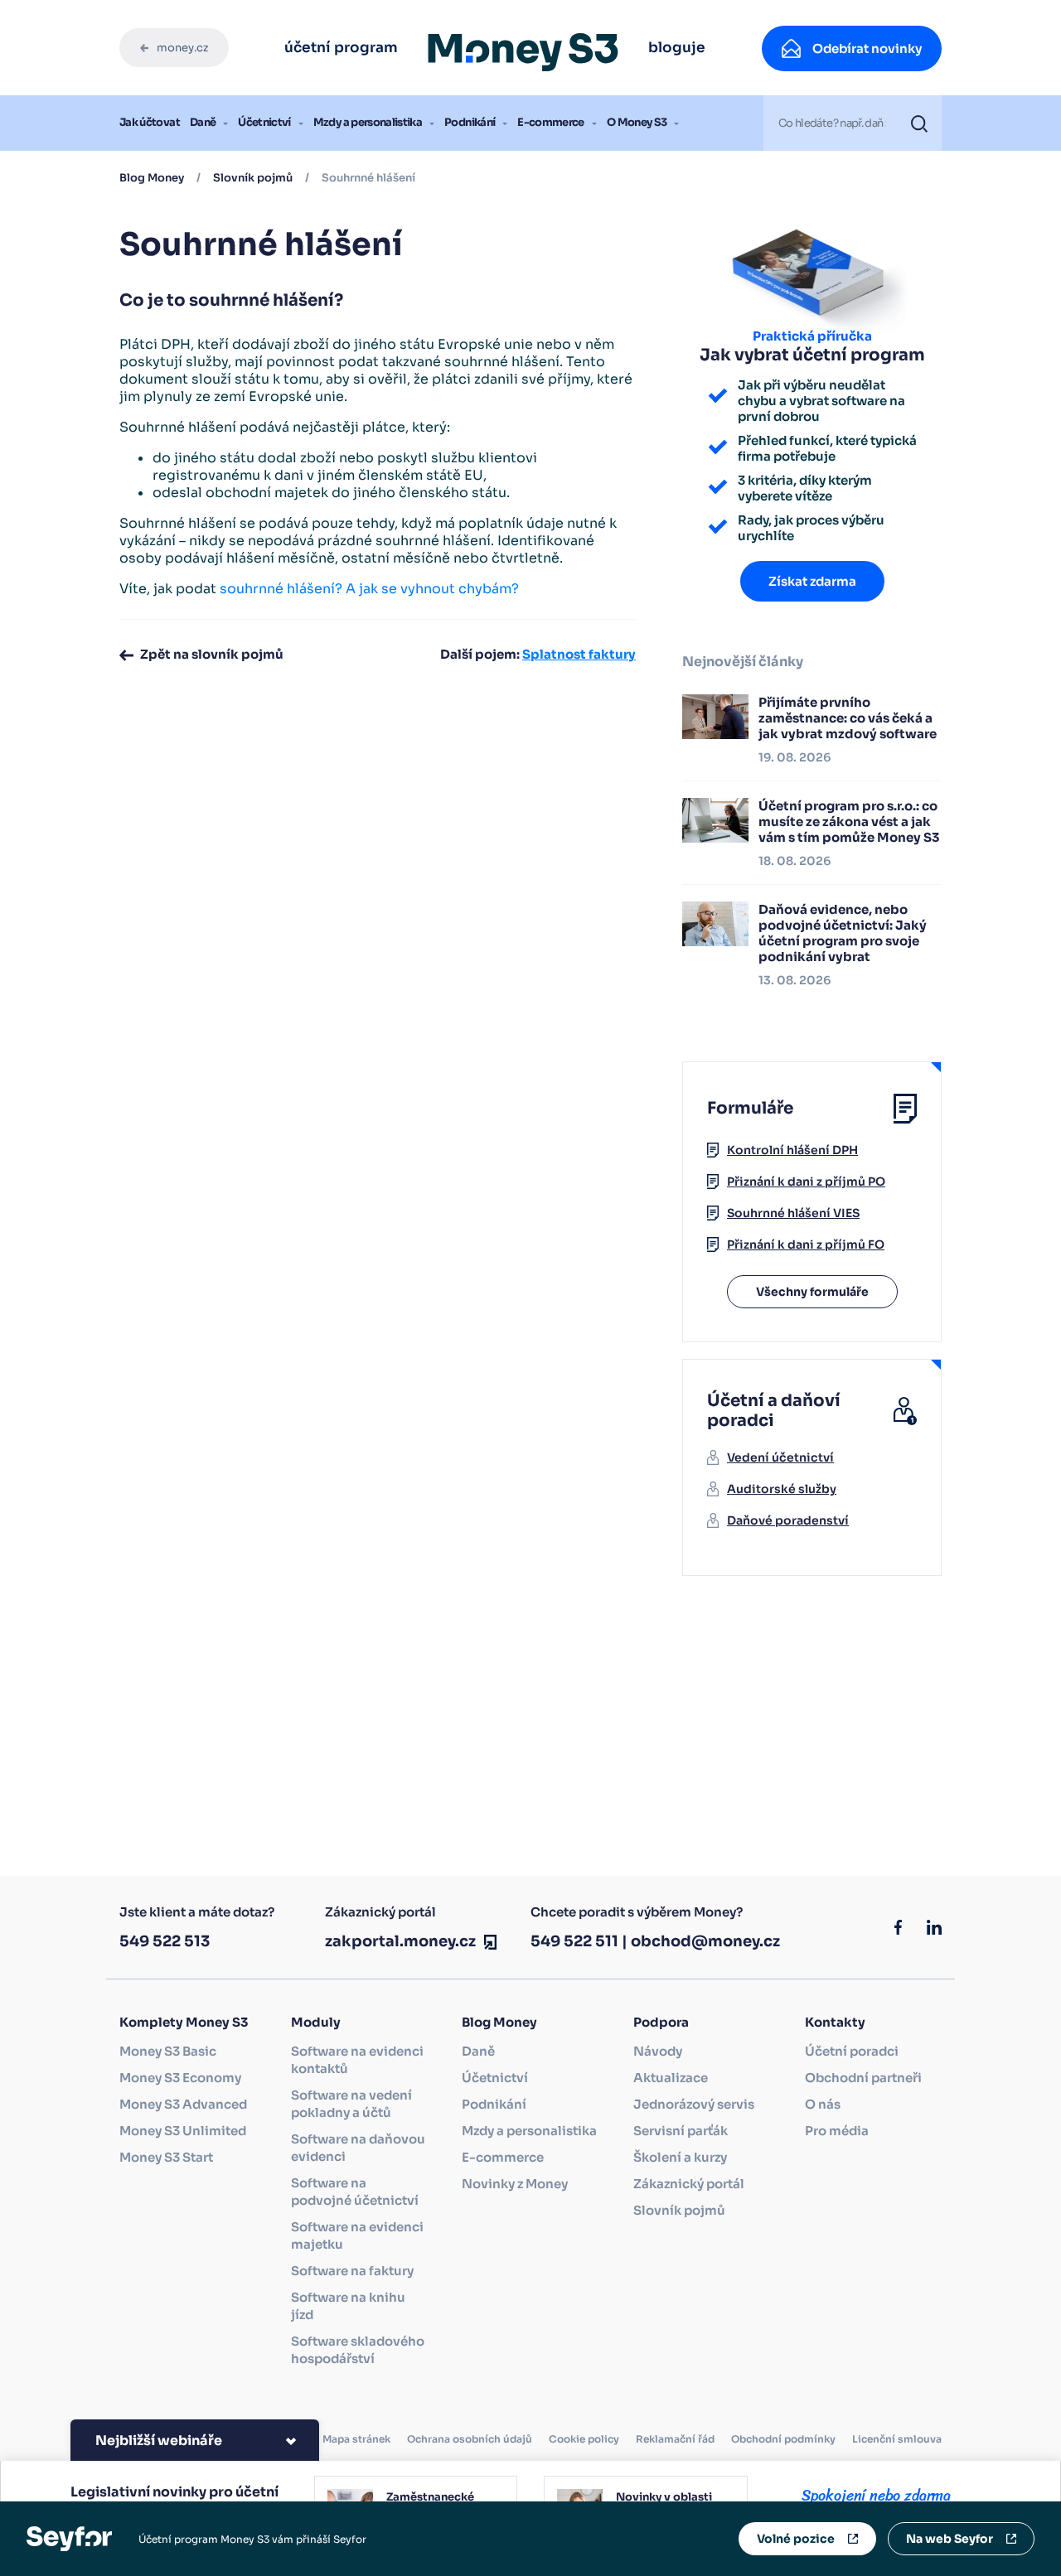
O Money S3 (637, 122)
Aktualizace (671, 2078)
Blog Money (152, 178)
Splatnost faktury (579, 654)
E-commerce (551, 122)
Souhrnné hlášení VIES (793, 1213)
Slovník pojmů (253, 178)
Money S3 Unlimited (183, 2131)
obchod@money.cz (705, 1941)
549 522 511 (574, 1941)
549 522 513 (165, 1941)
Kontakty (835, 2022)
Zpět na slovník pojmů (212, 654)
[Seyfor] (69, 2538)
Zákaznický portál (689, 2184)
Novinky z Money (515, 2184)
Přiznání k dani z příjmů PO (806, 1182)
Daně (203, 122)
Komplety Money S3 (184, 2022)
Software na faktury (352, 2271)
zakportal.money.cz (400, 1941)
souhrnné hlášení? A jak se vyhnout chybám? (369, 589)
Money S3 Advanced (183, 2104)
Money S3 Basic (168, 2051)
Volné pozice (796, 2539)
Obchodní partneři (863, 2078)
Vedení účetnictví (780, 1457)
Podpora (661, 2022)
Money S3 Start (166, 2157)
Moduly (316, 2022)
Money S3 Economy (180, 2078)
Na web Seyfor (950, 2539)
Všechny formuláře (812, 1292)
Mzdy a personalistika (368, 122)
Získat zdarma (812, 581)
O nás (823, 2104)
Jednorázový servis (694, 2104)
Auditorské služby (782, 1489)
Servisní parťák (681, 2131)
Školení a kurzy (680, 2157)
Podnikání (470, 122)
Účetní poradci (852, 2051)
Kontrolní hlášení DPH (792, 1150)
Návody (658, 2051)
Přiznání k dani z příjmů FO (806, 1245)
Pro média (837, 2131)
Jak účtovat (150, 122)
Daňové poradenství (788, 1520)
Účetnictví (264, 122)
